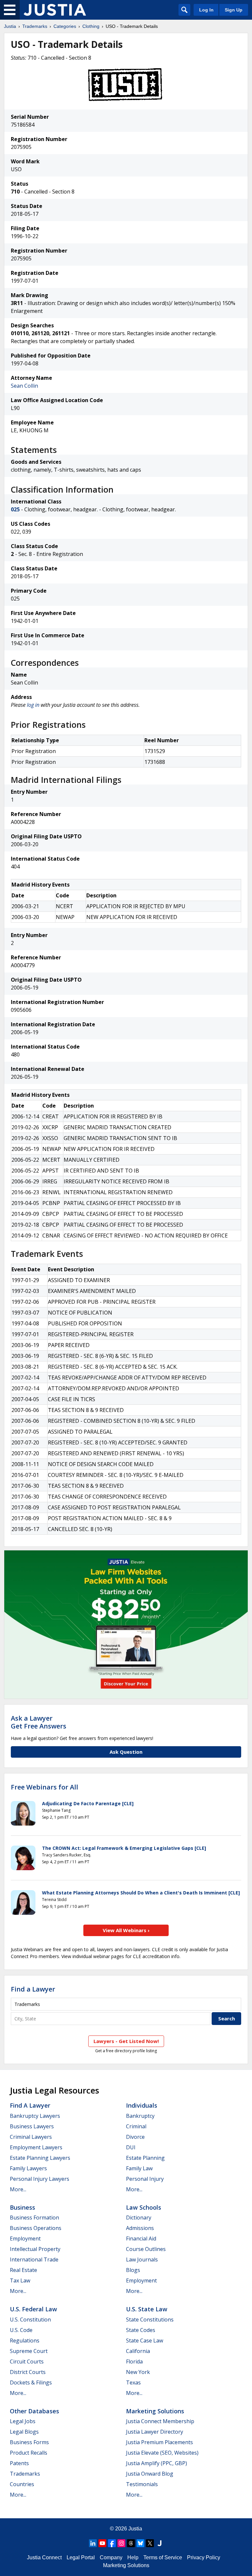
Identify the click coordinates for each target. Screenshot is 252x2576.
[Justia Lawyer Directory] (159, 2543)
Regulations (25, 2341)
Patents (19, 2463)
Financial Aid (141, 2239)
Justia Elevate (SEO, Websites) (162, 2453)
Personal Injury (145, 2179)
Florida (134, 2361)
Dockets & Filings (31, 2382)
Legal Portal (81, 2557)
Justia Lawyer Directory (155, 2432)
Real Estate (23, 2270)
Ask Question (126, 1752)
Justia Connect (44, 2557)
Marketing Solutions (155, 2411)
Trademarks (35, 26)
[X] (150, 2543)
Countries (22, 2484)
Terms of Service (163, 2557)
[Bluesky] (140, 2543)
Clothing (91, 26)
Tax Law (20, 2280)
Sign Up (234, 10)
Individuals (142, 2105)
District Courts (28, 2372)
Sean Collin (24, 386)
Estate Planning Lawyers (40, 2158)
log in (33, 705)
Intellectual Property (35, 2249)
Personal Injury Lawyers (40, 2179)
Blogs (133, 2270)
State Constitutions (150, 2320)
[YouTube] (102, 2543)
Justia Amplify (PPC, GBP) (157, 2463)
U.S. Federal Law (33, 2309)
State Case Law (145, 2341)
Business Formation (34, 2218)
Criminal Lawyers (31, 2137)
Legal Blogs (24, 2432)
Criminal (136, 2126)
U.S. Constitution (30, 2320)
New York (138, 2372)
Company (111, 2557)
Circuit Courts (27, 2361)
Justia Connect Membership (160, 2421)
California (138, 2351)
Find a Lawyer (33, 1989)
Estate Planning (145, 2158)
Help (133, 2557)
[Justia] (55, 10)
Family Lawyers (28, 2168)
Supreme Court (29, 2351)
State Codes (141, 2330)
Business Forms (29, 2442)
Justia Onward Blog (150, 2474)
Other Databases (34, 2411)
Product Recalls (29, 2453)
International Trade (34, 2259)
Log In (206, 10)
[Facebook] (112, 2543)
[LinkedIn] (93, 2543)
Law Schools (144, 2207)
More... (18, 2189)
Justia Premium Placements (159, 2442)
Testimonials (142, 2484)
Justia (10, 26)
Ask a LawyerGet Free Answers (39, 1722)
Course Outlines (146, 2249)
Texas (133, 2382)
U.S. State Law (147, 2309)
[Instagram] (121, 2543)
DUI (131, 2147)
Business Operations (36, 2228)
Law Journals (142, 2259)
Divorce (135, 2137)
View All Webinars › (126, 1930)
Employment (25, 2239)
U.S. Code (21, 2330)
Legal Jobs (23, 2421)
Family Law (139, 2168)
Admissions (140, 2228)
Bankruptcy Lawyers (35, 2116)
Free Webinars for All (44, 1787)
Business (22, 2207)
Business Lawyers (32, 2126)
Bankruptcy (140, 2116)
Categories (65, 26)
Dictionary (139, 2218)
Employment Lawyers (36, 2147)
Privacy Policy (204, 2557)
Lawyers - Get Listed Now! (126, 2041)
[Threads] (131, 2543)
